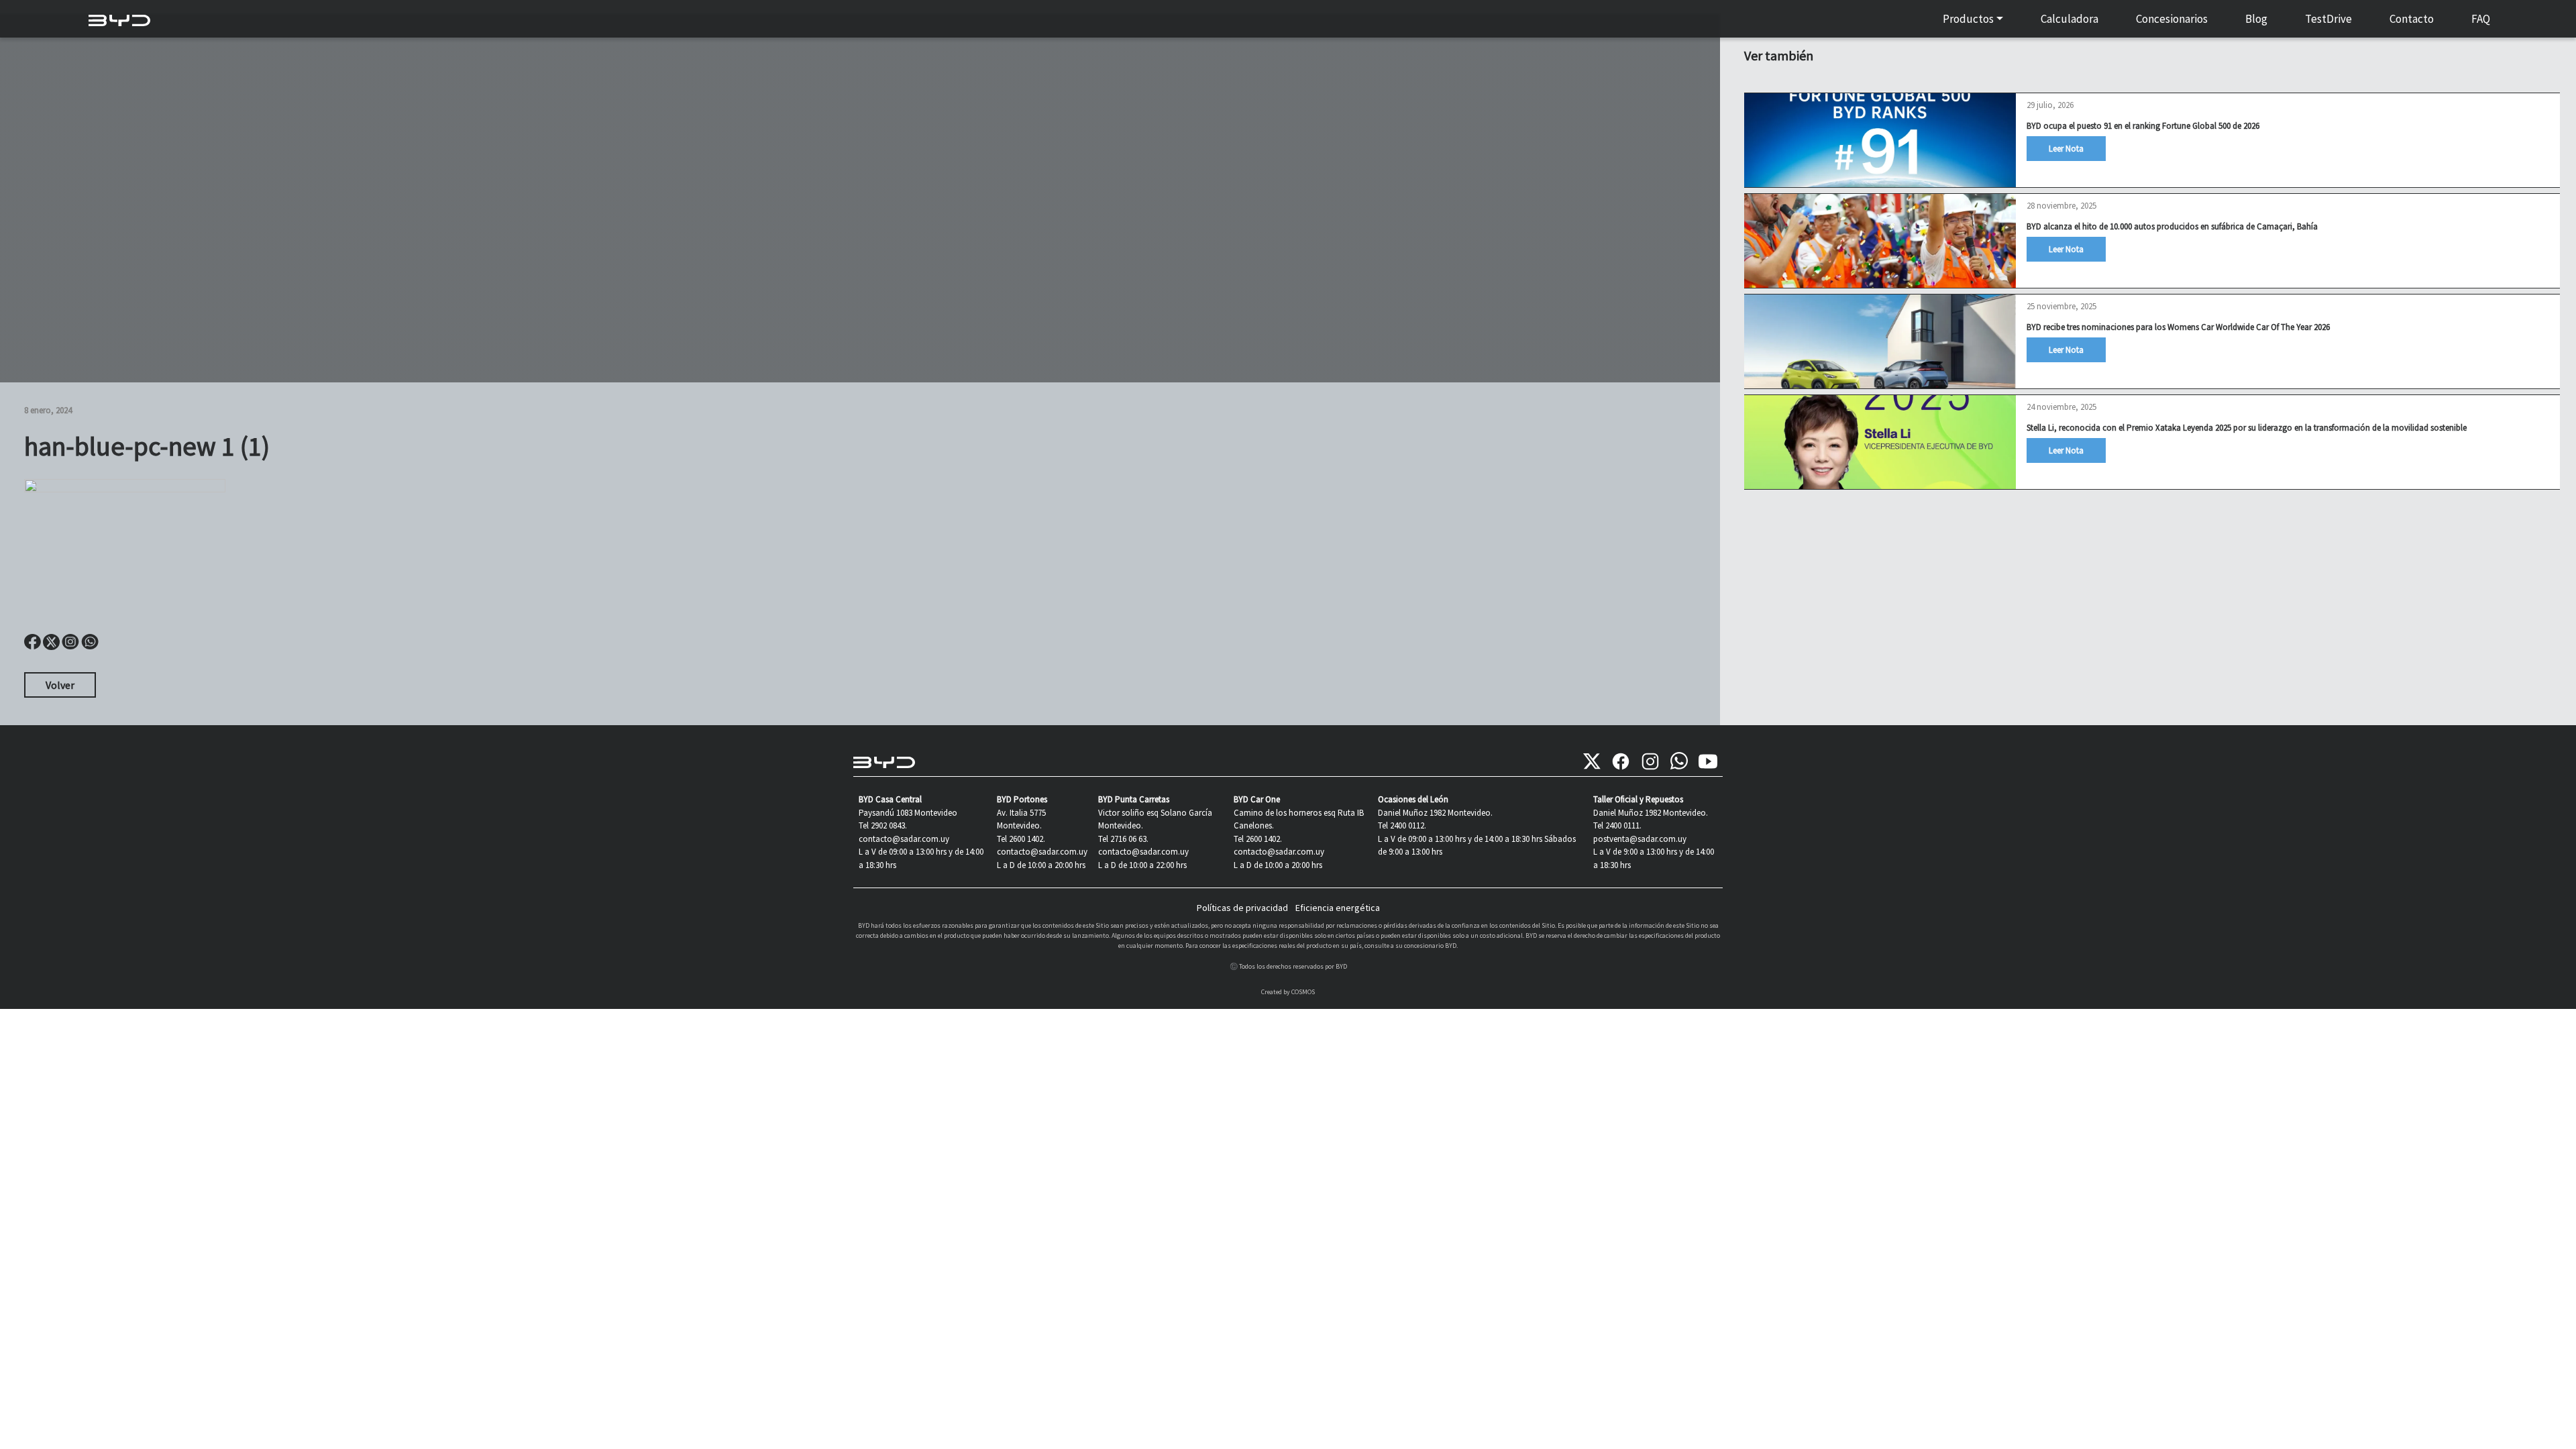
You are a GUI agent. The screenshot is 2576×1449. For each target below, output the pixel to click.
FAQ (2481, 19)
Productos (1968, 19)
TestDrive (2328, 19)
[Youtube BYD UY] (1708, 761)
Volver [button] (60, 685)
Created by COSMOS (1288, 992)
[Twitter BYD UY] (1592, 761)
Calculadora (2070, 19)
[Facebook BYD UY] (1621, 761)
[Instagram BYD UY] (1650, 761)
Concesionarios (2172, 19)
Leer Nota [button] (2066, 149)
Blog (2256, 19)
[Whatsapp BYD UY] (1679, 761)
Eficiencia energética (1338, 908)
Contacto (2412, 19)
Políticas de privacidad (1242, 908)
